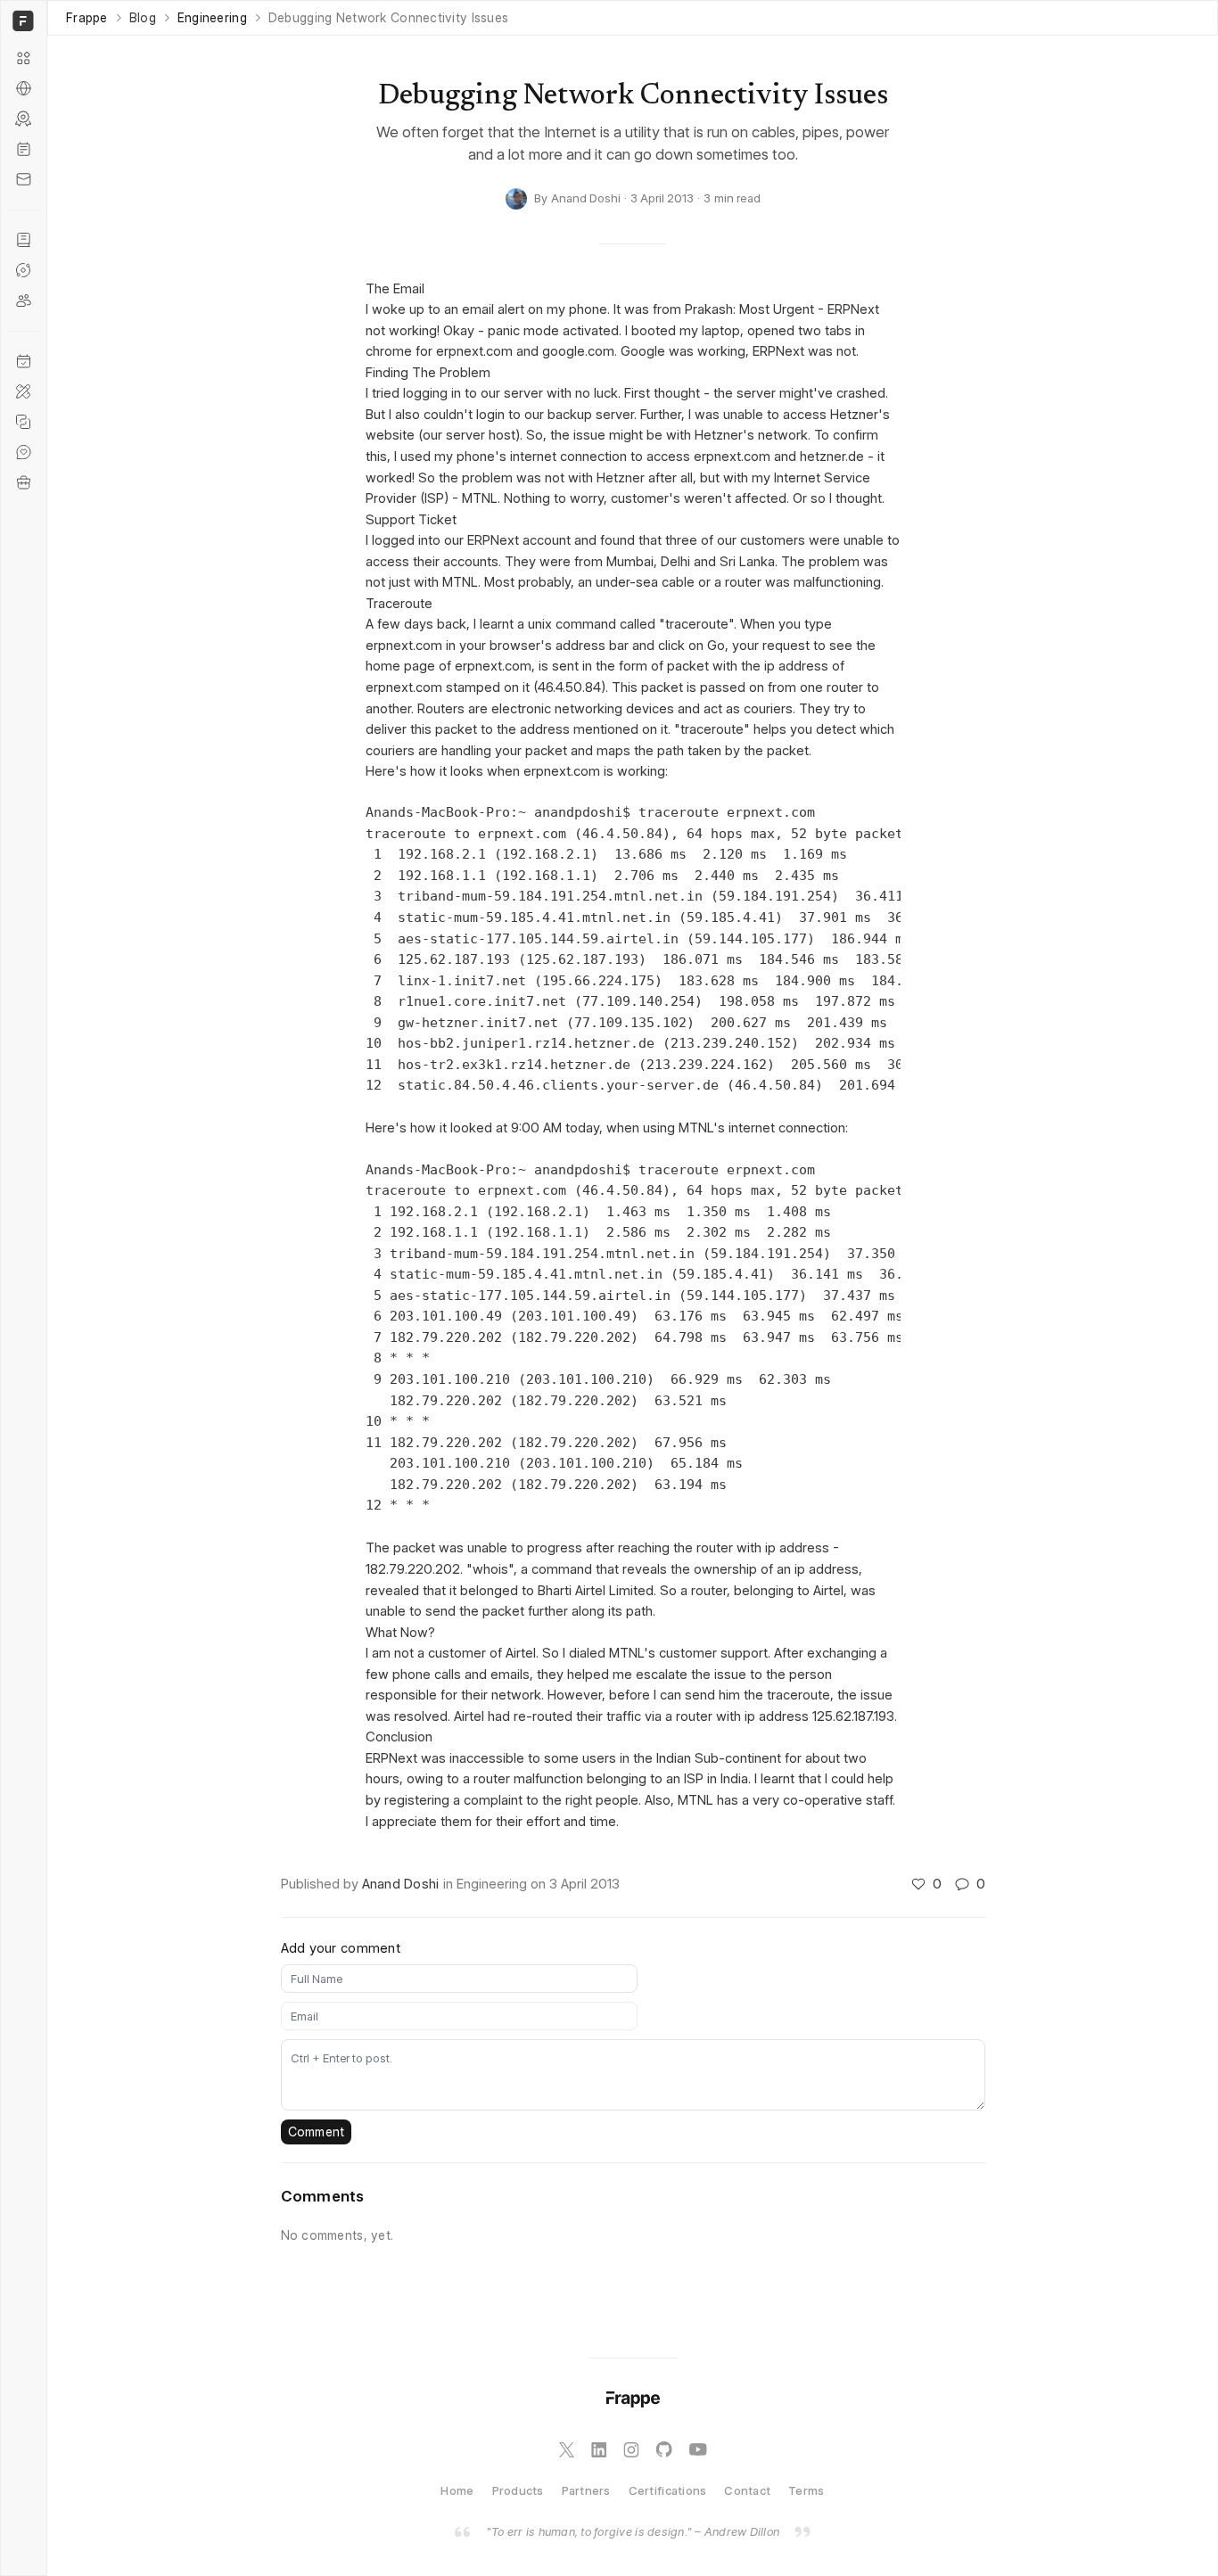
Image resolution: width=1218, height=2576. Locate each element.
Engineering (212, 18)
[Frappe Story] (24, 240)
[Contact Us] (24, 179)
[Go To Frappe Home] (21, 21)
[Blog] (24, 149)
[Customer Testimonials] (24, 452)
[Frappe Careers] (24, 482)
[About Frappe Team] (24, 300)
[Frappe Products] (24, 58)
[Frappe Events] (24, 361)
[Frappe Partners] (24, 88)
